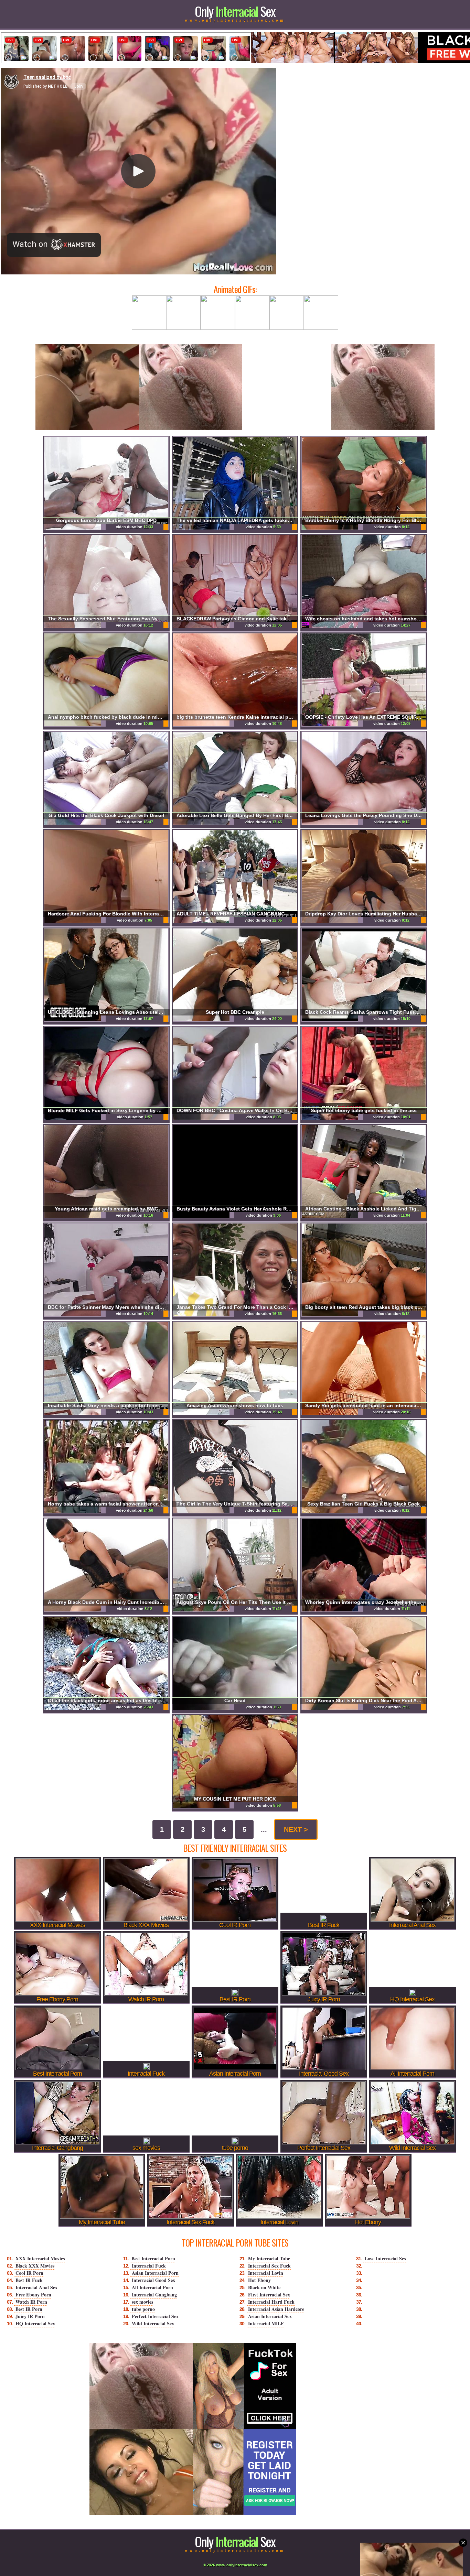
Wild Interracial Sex (153, 2323)
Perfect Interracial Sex (155, 2316)
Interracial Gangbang (154, 2295)
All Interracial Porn (152, 2287)
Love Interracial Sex (386, 2258)
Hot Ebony (259, 2280)
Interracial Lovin (266, 2273)
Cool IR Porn (29, 2273)
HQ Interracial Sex (35, 2323)
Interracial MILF (266, 2323)
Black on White (264, 2287)
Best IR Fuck (29, 2280)
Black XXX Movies (35, 2266)
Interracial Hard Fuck (271, 2302)
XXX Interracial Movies (40, 2258)
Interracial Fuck (149, 2266)
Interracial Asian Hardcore (276, 2309)
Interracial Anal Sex (36, 2287)
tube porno (143, 2309)
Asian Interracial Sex (270, 2316)
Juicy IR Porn (30, 2316)
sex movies (142, 2302)
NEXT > (296, 1829)
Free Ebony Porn (33, 2295)
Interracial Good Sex (153, 2280)
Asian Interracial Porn (155, 2273)
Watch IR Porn (31, 2302)
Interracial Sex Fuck (269, 2266)
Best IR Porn (29, 2309)
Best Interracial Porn (153, 2258)
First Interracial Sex (269, 2295)
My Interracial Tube (269, 2258)
